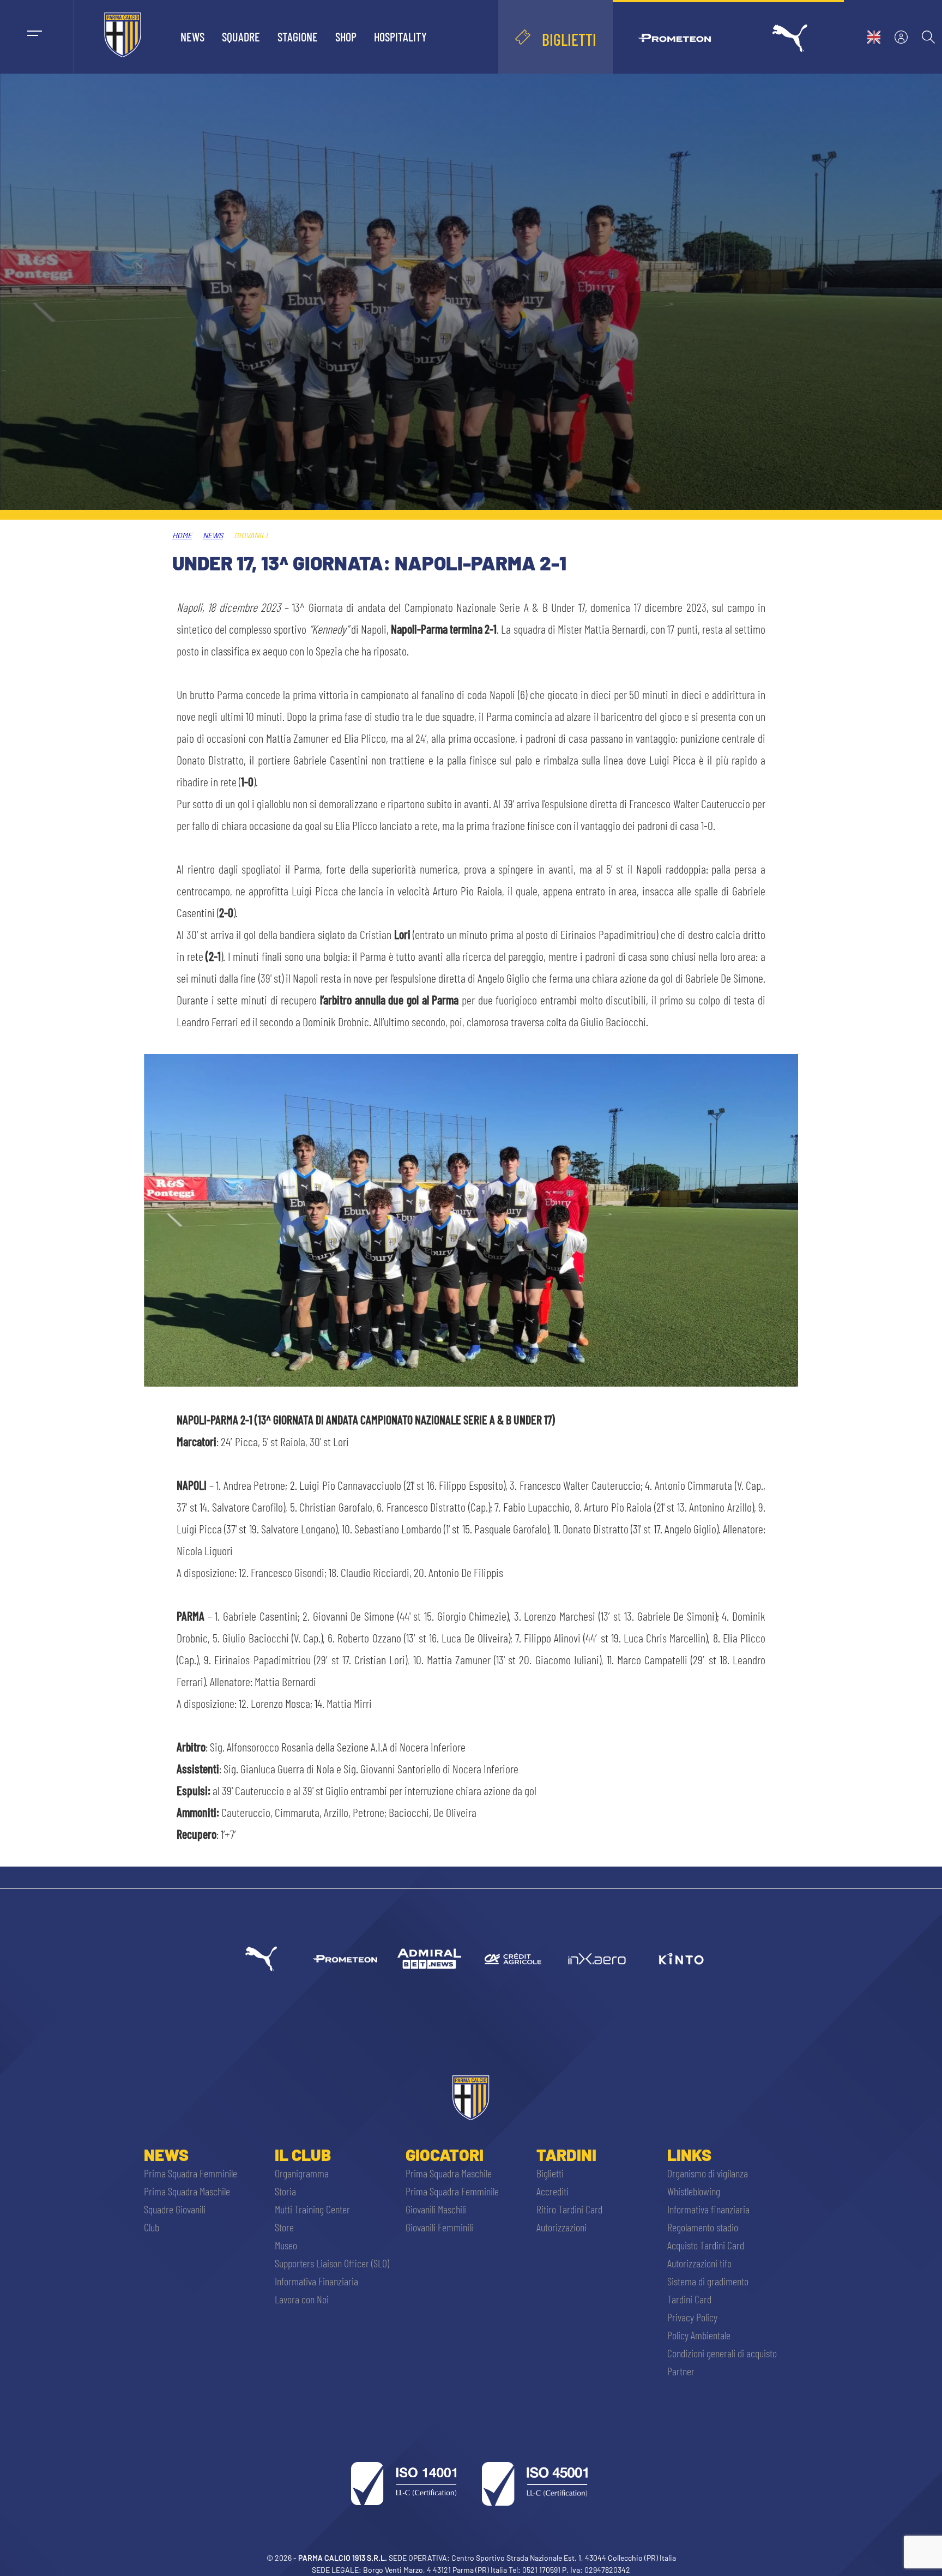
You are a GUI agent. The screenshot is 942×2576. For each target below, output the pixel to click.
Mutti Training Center (312, 2209)
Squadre (241, 37)
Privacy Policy (692, 2317)
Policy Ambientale (699, 2335)
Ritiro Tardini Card (569, 2209)
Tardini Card (689, 2299)
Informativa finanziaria (708, 2209)
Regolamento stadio (703, 2227)
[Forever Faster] (261, 1959)
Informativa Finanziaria (316, 2281)
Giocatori (445, 2154)
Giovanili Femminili (439, 2227)
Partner (681, 2371)
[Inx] (597, 1959)
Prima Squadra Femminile (191, 2173)
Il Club (303, 2154)
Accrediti (552, 2191)
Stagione (298, 37)
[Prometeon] (345, 1959)
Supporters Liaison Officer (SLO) (332, 2263)
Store (284, 2227)
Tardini (566, 2154)
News (192, 37)
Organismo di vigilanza (708, 2173)
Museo (286, 2245)
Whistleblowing (694, 2191)
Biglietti (550, 2173)
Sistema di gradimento (708, 2281)
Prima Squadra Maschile (187, 2191)
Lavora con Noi (302, 2299)
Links (689, 2154)
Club (152, 2227)
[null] (429, 1959)
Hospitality (400, 37)
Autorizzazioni (561, 2227)
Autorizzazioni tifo (699, 2263)
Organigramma (302, 2173)
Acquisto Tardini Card (706, 2245)
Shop (346, 37)
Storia (285, 2191)
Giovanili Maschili (436, 2209)
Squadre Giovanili (175, 2209)
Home (182, 535)
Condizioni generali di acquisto (722, 2353)
